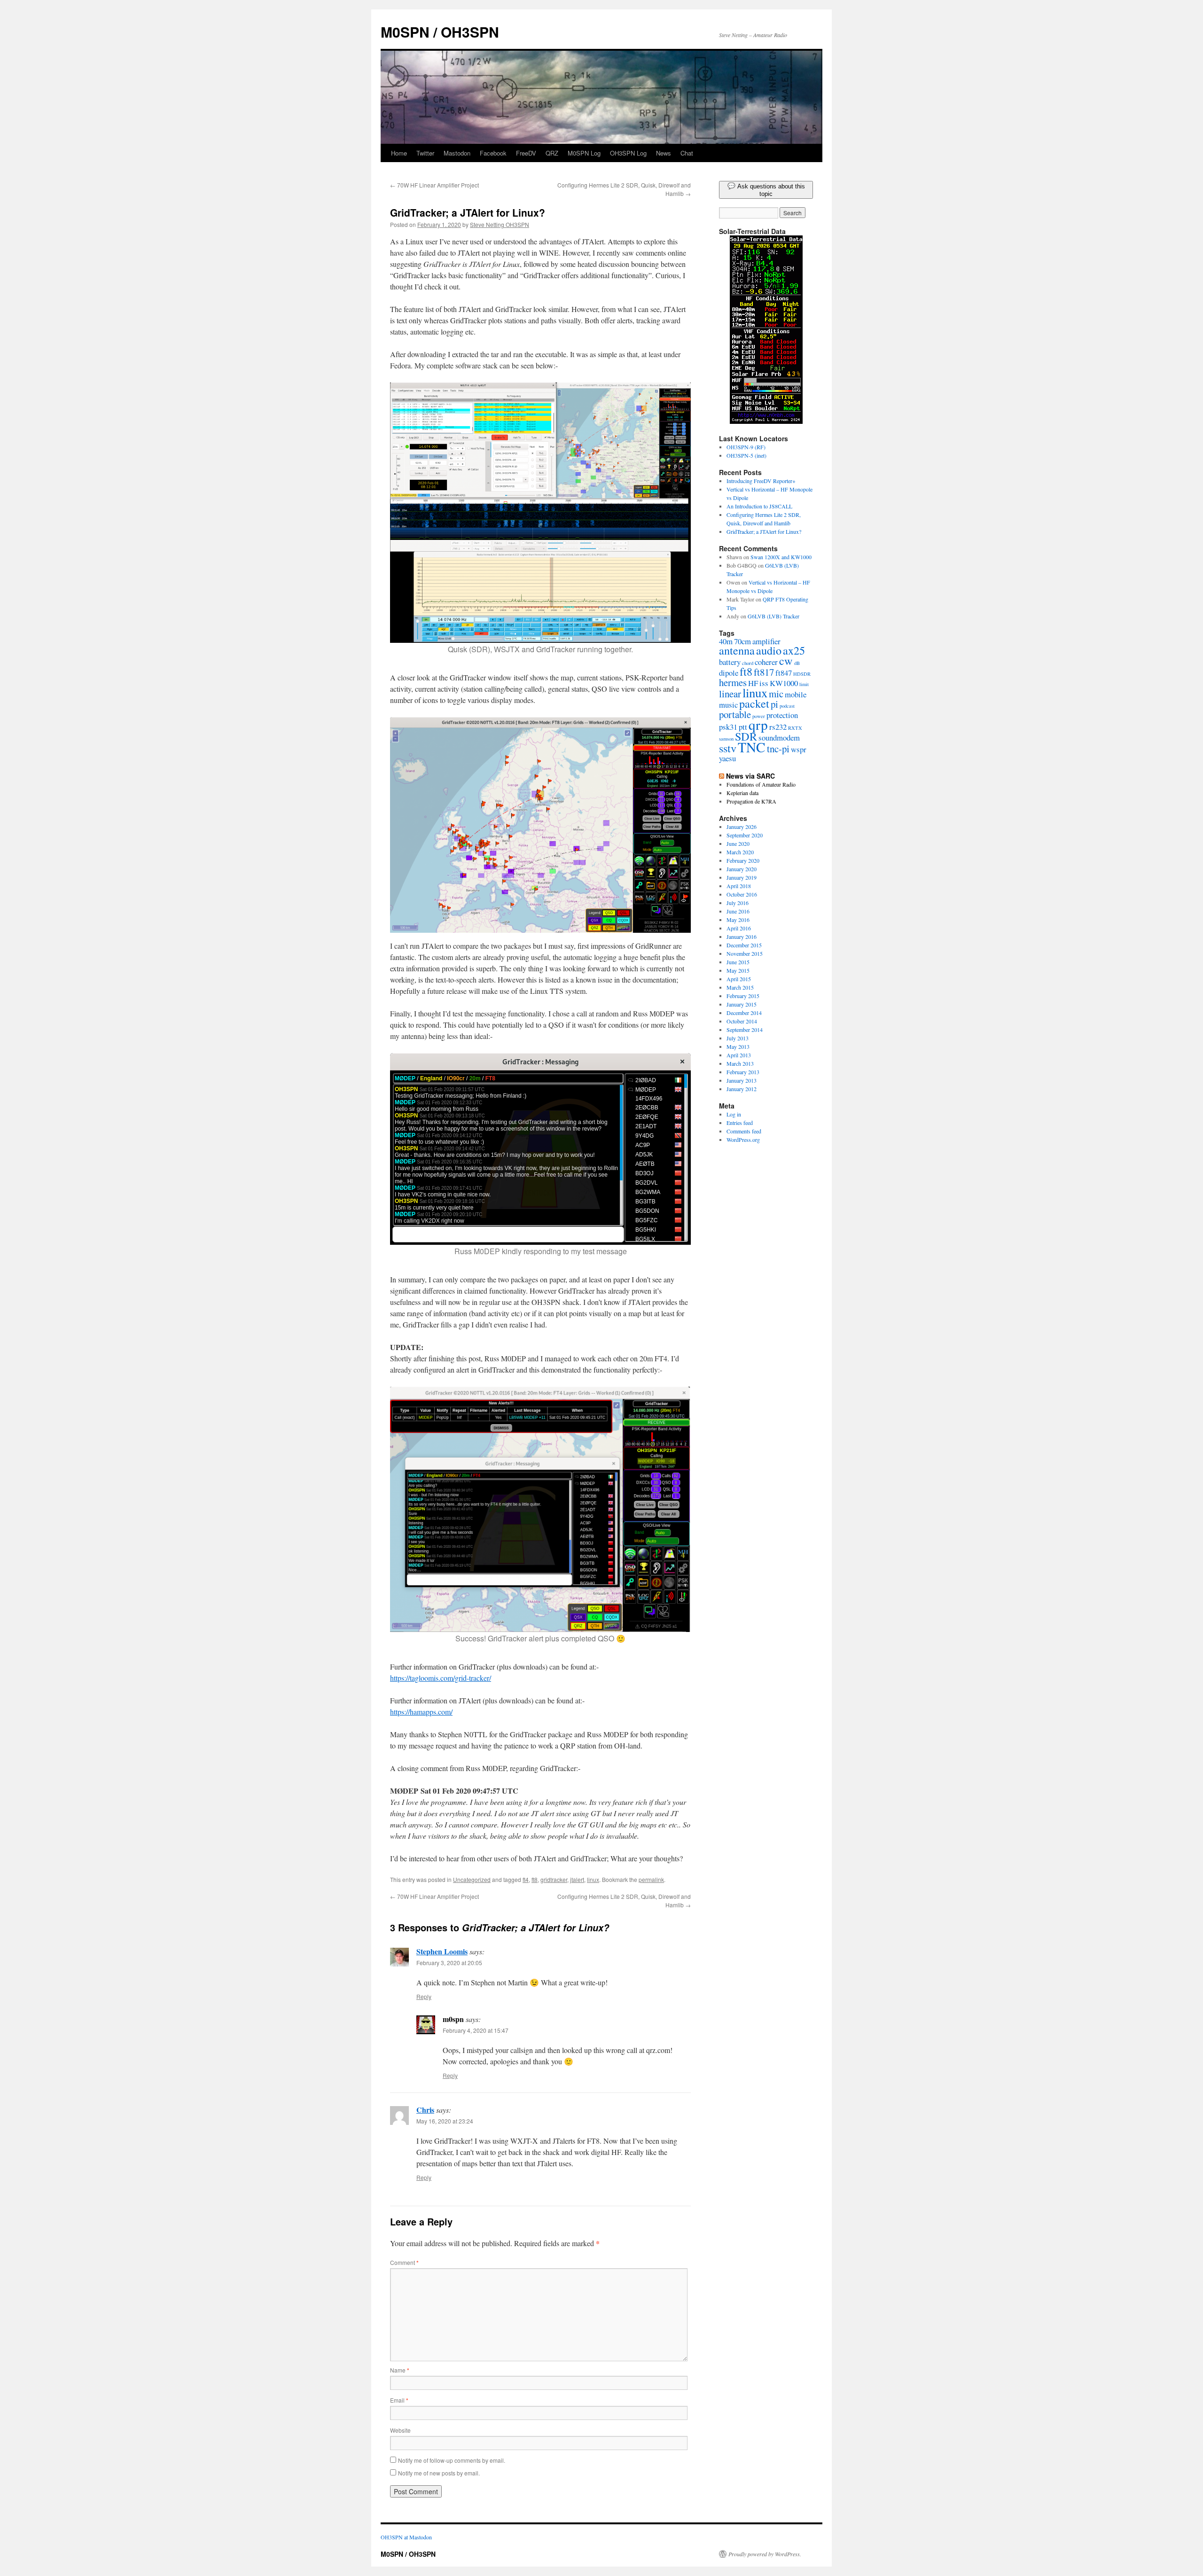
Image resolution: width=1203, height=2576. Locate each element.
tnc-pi (778, 749)
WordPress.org (743, 1140)
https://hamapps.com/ (421, 1712)
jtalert (577, 1879)
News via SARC (750, 776)
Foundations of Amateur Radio (761, 784)
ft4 (526, 1879)
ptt (743, 727)
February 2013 (743, 1072)
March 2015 (740, 987)
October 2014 (742, 1021)
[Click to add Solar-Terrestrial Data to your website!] (766, 422)
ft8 (535, 1879)
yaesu (727, 758)
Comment (404, 2262)
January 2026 (742, 827)
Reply (424, 1996)
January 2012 (742, 1089)
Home (399, 153)
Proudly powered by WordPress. (765, 2554)
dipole (729, 673)
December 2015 (744, 945)
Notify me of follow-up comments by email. (452, 2460)
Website (400, 2430)
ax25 (794, 650)
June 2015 (738, 962)
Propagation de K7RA (751, 801)
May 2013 (738, 1046)
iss (764, 683)
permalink (651, 1879)
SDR (746, 736)
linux (593, 1879)
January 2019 (742, 877)
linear (730, 694)
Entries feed (740, 1123)
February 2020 (743, 860)
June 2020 (738, 843)
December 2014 (744, 1013)
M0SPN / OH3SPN (440, 32)
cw (786, 660)
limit (804, 684)
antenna (737, 650)
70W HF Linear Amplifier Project (434, 185)
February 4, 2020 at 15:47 (476, 2030)
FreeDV (526, 153)
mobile (796, 694)
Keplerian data (742, 793)
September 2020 (745, 835)
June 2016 (738, 911)
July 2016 (738, 903)
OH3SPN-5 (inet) (746, 455)
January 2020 (742, 869)
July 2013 (738, 1038)
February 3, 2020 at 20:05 (449, 1963)
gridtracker (554, 1879)
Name (400, 2370)
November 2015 (745, 953)
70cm (742, 641)
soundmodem (779, 738)
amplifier (766, 641)
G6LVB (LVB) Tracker (773, 616)
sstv (728, 748)
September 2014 (745, 1030)
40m (726, 641)
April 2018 (739, 886)
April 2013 (739, 1055)
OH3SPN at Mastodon (406, 2537)
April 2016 (739, 928)
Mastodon (457, 153)
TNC (752, 747)
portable (735, 714)
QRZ (552, 153)
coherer (766, 662)
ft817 (764, 672)
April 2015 (739, 979)
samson (726, 739)
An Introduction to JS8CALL (759, 506)
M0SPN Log (584, 153)
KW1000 (784, 683)
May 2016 (738, 920)
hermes (733, 682)
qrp (758, 724)
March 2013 (740, 1063)
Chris (425, 2110)
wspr (799, 749)
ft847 (784, 673)
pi (774, 704)
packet (754, 703)
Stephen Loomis (442, 1951)
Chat (687, 153)
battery (730, 662)
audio (769, 650)
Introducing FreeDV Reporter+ (761, 481)
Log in (734, 1114)
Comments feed (744, 1131)
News (664, 153)
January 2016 (742, 937)
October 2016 (742, 894)
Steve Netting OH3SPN (500, 224)
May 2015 (738, 970)
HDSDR (802, 674)
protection (782, 715)
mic (776, 694)
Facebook (493, 153)
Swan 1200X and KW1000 (781, 557)
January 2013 (742, 1080)
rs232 (778, 727)
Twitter (425, 153)
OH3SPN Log (628, 153)
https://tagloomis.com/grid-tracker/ (441, 1678)
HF (753, 683)
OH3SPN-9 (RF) (746, 447)
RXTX (795, 728)
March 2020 (740, 852)
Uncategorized (472, 1879)
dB (797, 663)
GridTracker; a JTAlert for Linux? (764, 531)
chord (748, 663)
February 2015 (743, 996)
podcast (787, 706)
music (728, 705)
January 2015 (742, 1004)
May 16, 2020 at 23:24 (445, 2121)
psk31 (728, 727)
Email (399, 2400)
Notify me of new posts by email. (439, 2473)
